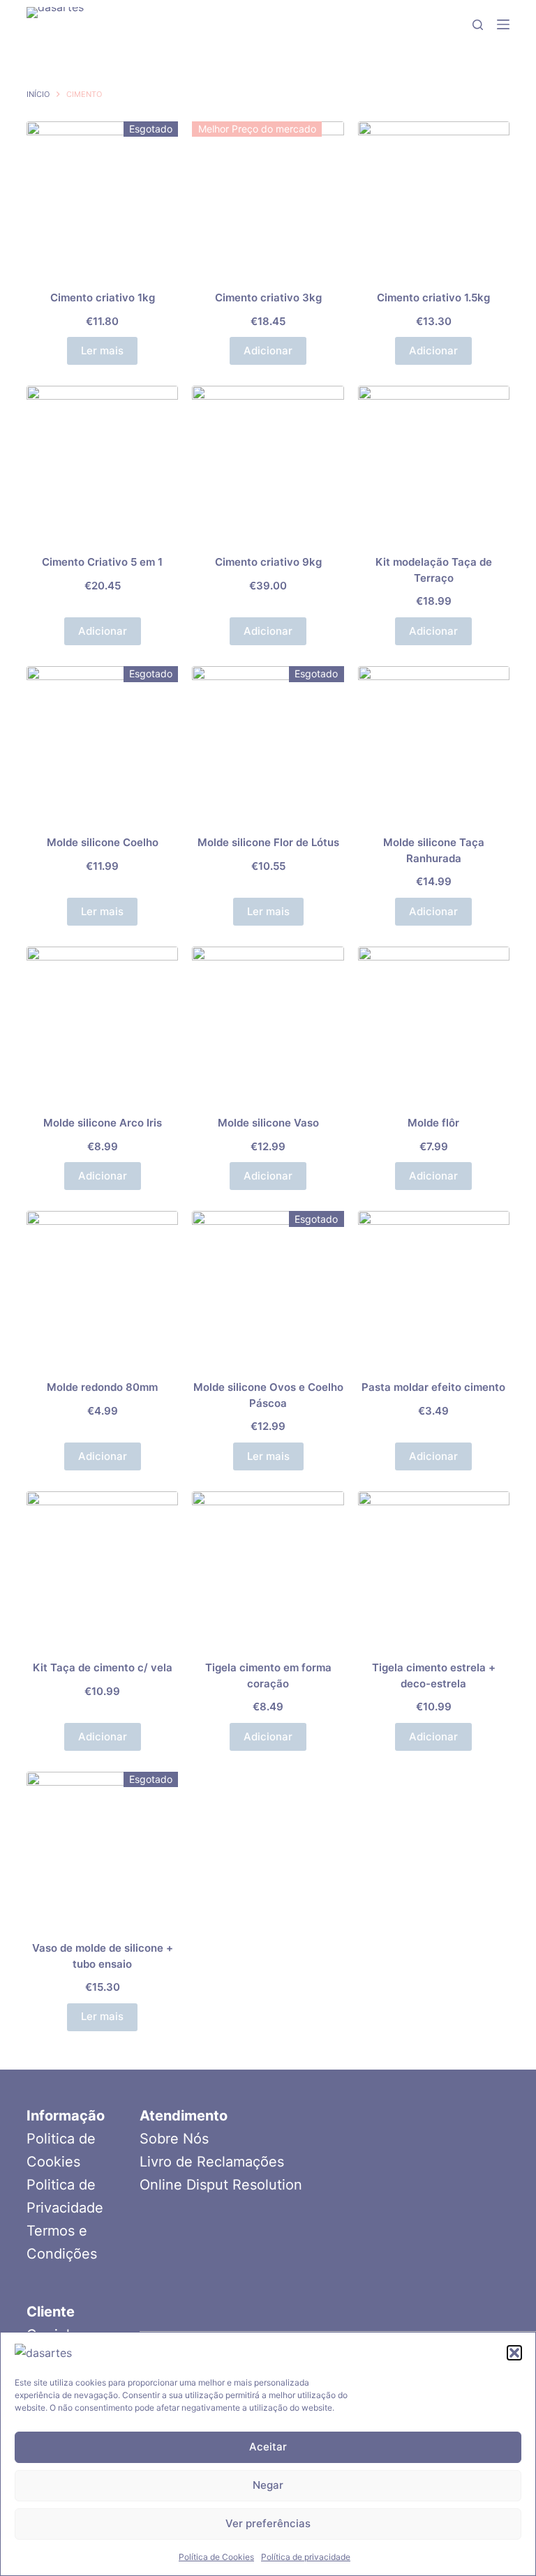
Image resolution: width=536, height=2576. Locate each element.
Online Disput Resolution (221, 2185)
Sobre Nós (174, 2139)
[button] (514, 2353)
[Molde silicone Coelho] (102, 742)
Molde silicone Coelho (103, 842)
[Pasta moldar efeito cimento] (434, 1287)
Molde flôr (433, 1123)
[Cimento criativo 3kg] (268, 197)
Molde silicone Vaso (268, 1123)
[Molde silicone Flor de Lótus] (268, 742)
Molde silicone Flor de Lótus (268, 842)
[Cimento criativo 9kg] (268, 461)
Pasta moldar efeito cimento (433, 1387)
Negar (268, 2485)
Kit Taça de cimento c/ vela (103, 1667)
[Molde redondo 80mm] (102, 1287)
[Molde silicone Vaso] (268, 1022)
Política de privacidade (306, 2557)
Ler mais (102, 351)
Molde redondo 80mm (102, 1387)
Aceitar (268, 2447)
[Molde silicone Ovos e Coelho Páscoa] (268, 1287)
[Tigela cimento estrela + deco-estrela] (434, 1567)
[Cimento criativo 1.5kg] (434, 197)
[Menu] (503, 24)
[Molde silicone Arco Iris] (102, 1022)
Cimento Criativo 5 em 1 (102, 562)
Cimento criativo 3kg (268, 297)
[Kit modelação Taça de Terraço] (434, 461)
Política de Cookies (216, 2557)
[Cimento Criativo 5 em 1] (102, 461)
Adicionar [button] (268, 351)
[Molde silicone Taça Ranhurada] (434, 742)
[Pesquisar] (478, 25)
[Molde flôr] (434, 1022)
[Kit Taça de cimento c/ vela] (102, 1567)
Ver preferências (268, 2523)
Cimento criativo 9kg (268, 562)
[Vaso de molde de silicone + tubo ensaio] (102, 1847)
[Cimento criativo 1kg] (102, 197)
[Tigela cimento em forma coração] (268, 1567)
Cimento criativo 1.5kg (433, 297)
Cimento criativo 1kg (103, 297)
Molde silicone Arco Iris (103, 1123)
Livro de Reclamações (212, 2162)
